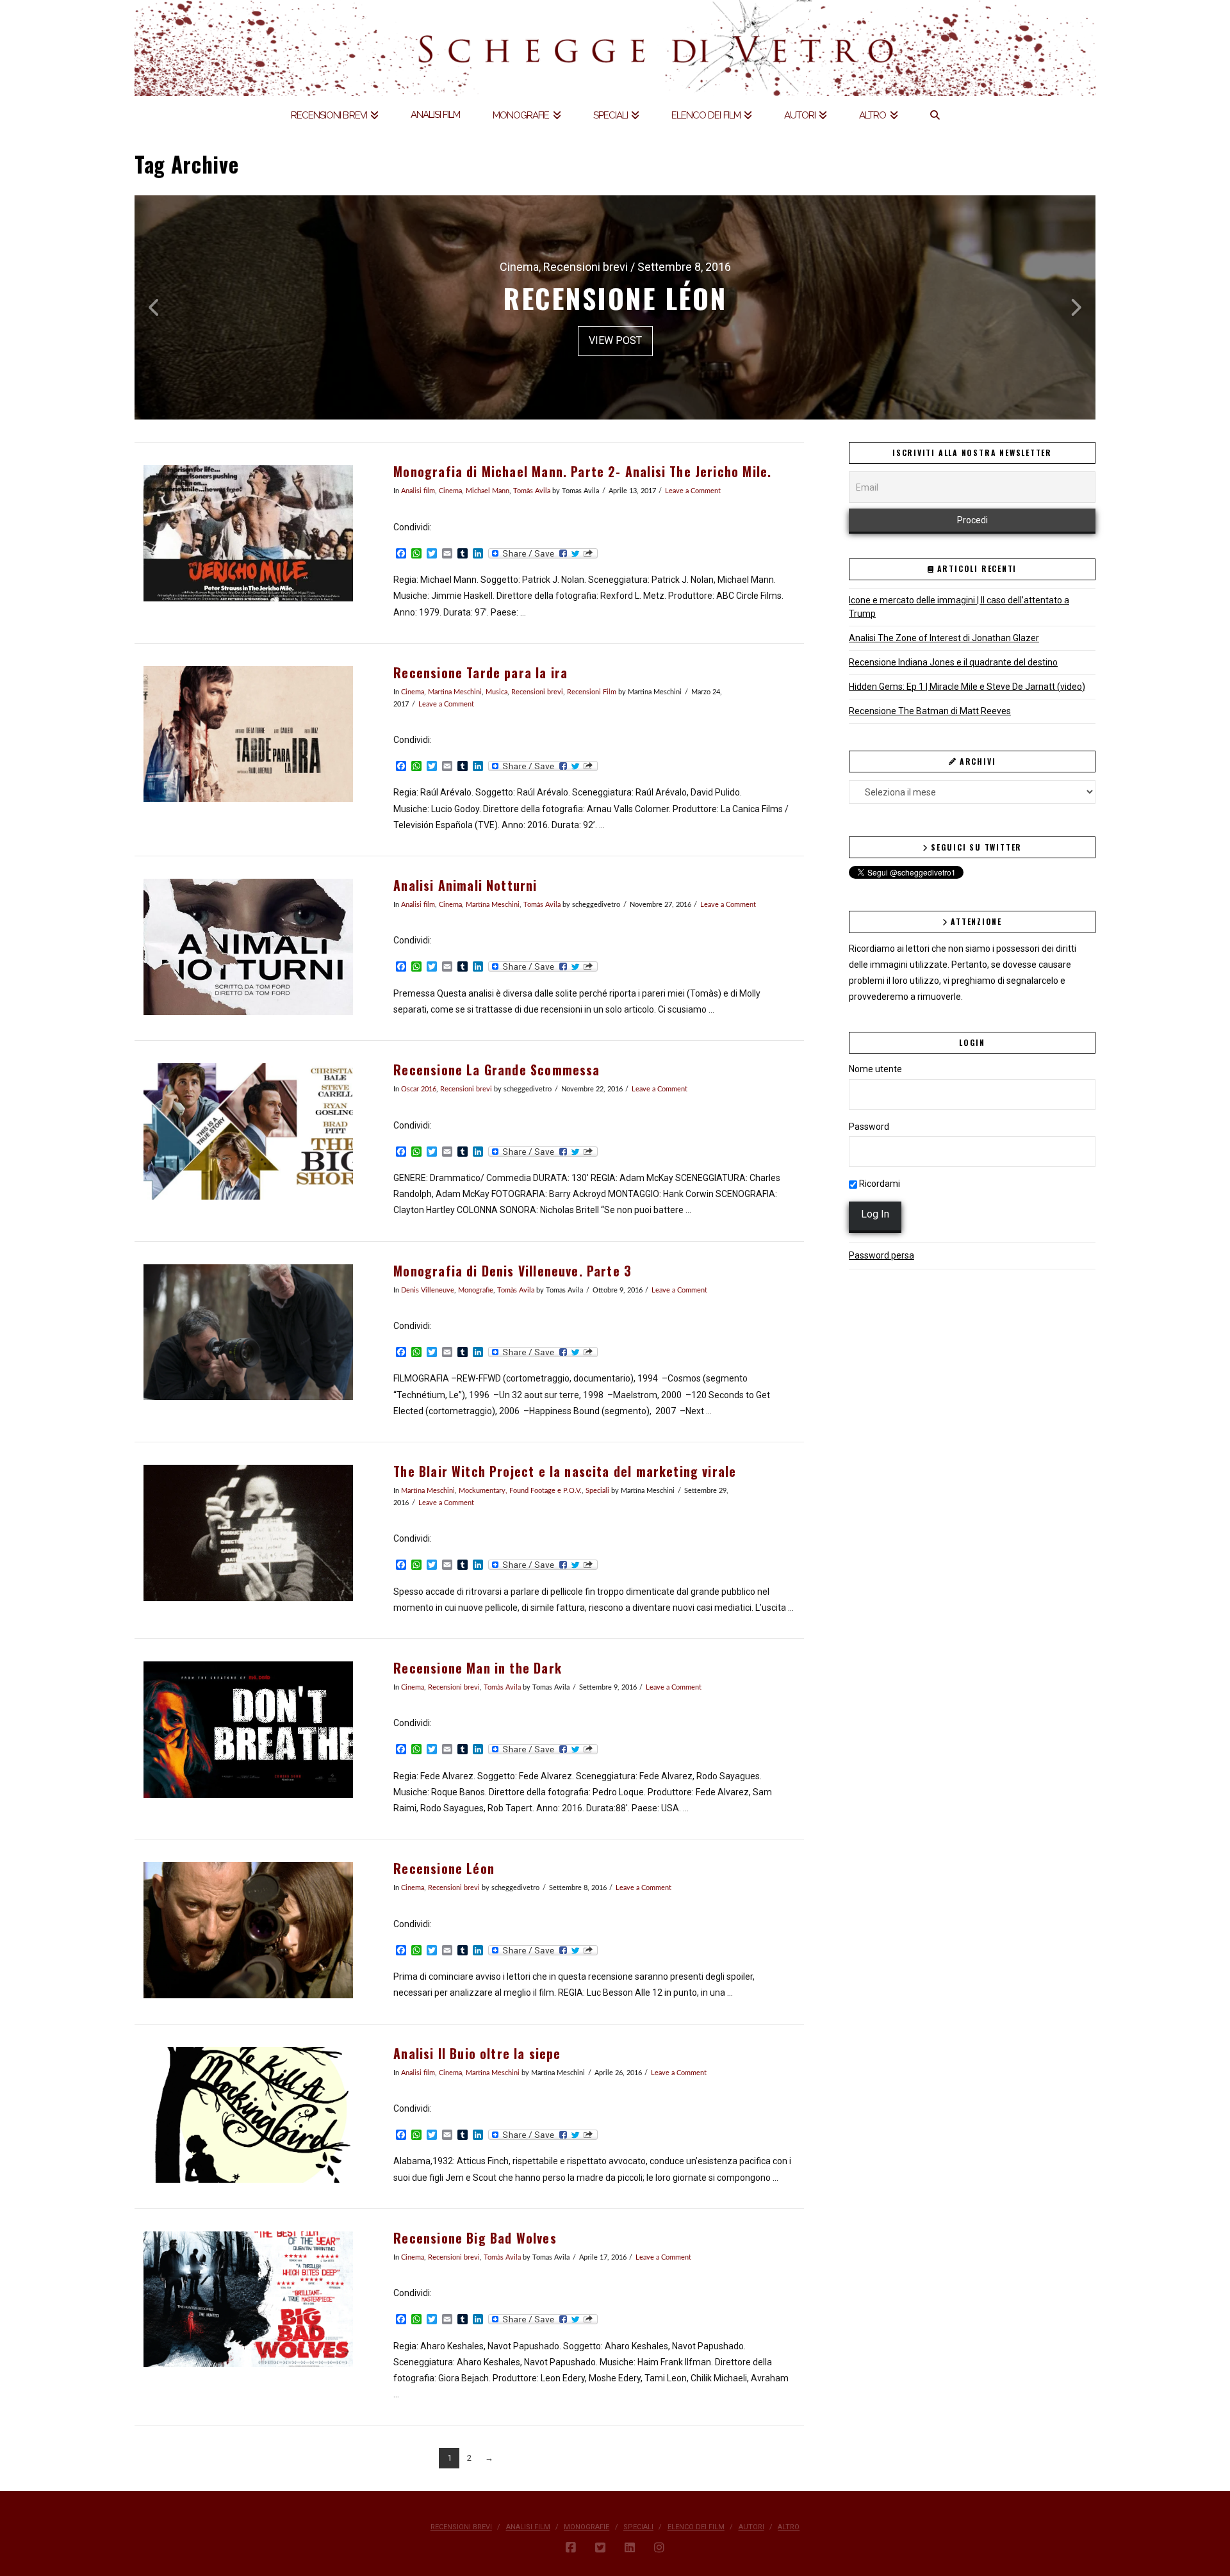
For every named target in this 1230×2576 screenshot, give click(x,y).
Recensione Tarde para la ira (480, 673)
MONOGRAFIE (586, 2527)
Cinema (450, 491)
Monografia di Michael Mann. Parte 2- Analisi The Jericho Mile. (582, 472)
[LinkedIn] (630, 2548)
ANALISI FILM (528, 2527)
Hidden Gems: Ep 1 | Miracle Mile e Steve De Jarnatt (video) (967, 687)
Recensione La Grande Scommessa (496, 1070)
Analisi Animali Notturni (465, 885)
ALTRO (789, 2527)
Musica (496, 692)
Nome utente (875, 1069)
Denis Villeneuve (428, 1291)
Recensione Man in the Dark (478, 1668)
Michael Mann (488, 491)
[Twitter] (600, 2548)
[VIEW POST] (248, 533)
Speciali (597, 1491)
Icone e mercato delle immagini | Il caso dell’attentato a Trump (959, 607)
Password (869, 1127)
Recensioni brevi (537, 692)
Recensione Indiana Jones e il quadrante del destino (953, 662)
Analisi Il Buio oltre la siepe (477, 2054)
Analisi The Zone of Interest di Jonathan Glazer (944, 638)
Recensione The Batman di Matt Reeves (930, 711)
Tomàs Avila (532, 491)
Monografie (476, 1291)
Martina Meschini (455, 692)
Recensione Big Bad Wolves (475, 2238)
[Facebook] (571, 2548)
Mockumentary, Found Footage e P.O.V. (520, 1491)
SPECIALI (638, 2527)
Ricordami (879, 1184)
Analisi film (418, 491)
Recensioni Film (592, 692)
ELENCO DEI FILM (696, 2527)
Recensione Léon (444, 1869)
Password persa (881, 1255)
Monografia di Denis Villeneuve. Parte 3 (512, 1271)
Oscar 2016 (419, 1089)
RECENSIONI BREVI (461, 2527)
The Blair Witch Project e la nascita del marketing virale (565, 1471)
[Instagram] (659, 2548)
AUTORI (751, 2527)
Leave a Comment (693, 491)
